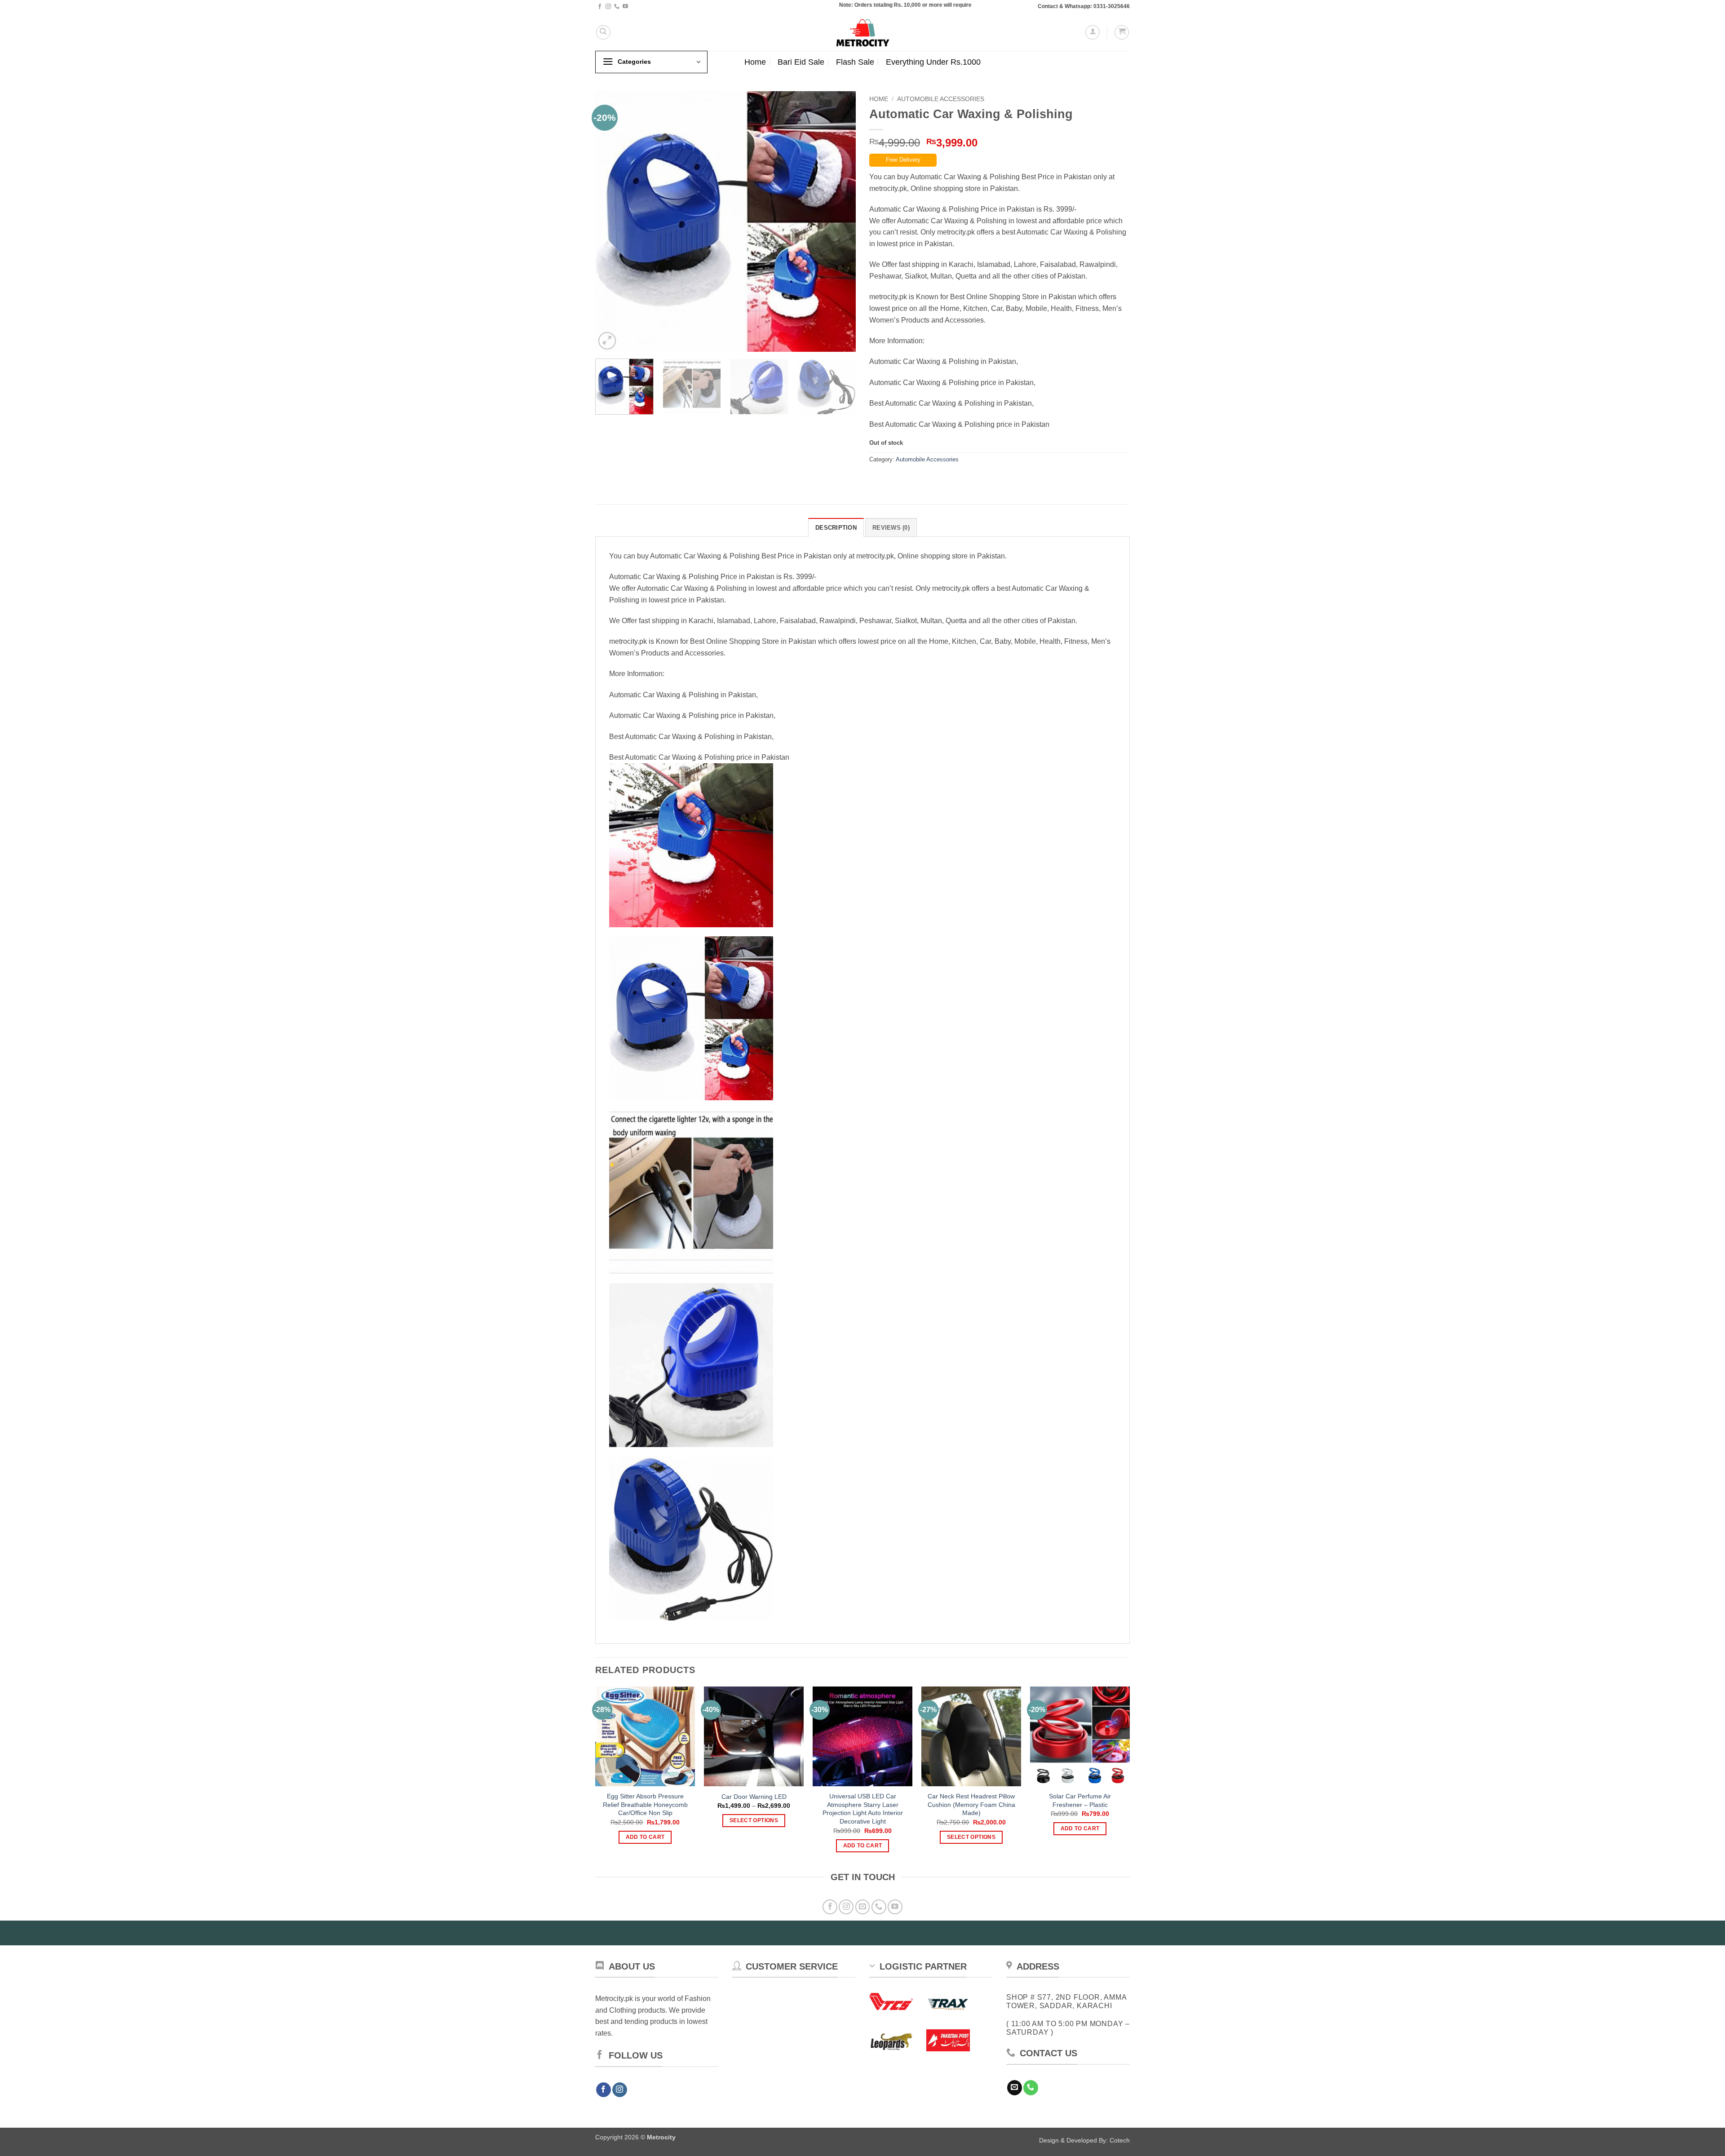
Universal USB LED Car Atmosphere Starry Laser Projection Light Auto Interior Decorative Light (863, 1809)
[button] (1092, 32)
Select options (754, 1820)
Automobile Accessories (941, 99)
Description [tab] (836, 528)
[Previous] (612, 221)
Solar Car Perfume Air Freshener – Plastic (1080, 1800)
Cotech (1120, 2140)
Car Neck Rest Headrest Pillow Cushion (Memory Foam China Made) (971, 1804)
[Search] (603, 32)
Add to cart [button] (645, 1837)
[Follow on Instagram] (608, 7)
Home (755, 62)
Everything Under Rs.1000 (933, 62)
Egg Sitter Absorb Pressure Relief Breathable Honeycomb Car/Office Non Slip (645, 1804)
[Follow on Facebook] (600, 7)
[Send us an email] (863, 1907)
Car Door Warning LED (754, 1797)
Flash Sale (855, 62)
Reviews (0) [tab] (891, 528)
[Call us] (617, 7)
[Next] (839, 221)
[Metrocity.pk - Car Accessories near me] (862, 32)
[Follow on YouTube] (625, 7)
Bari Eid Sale (801, 62)
